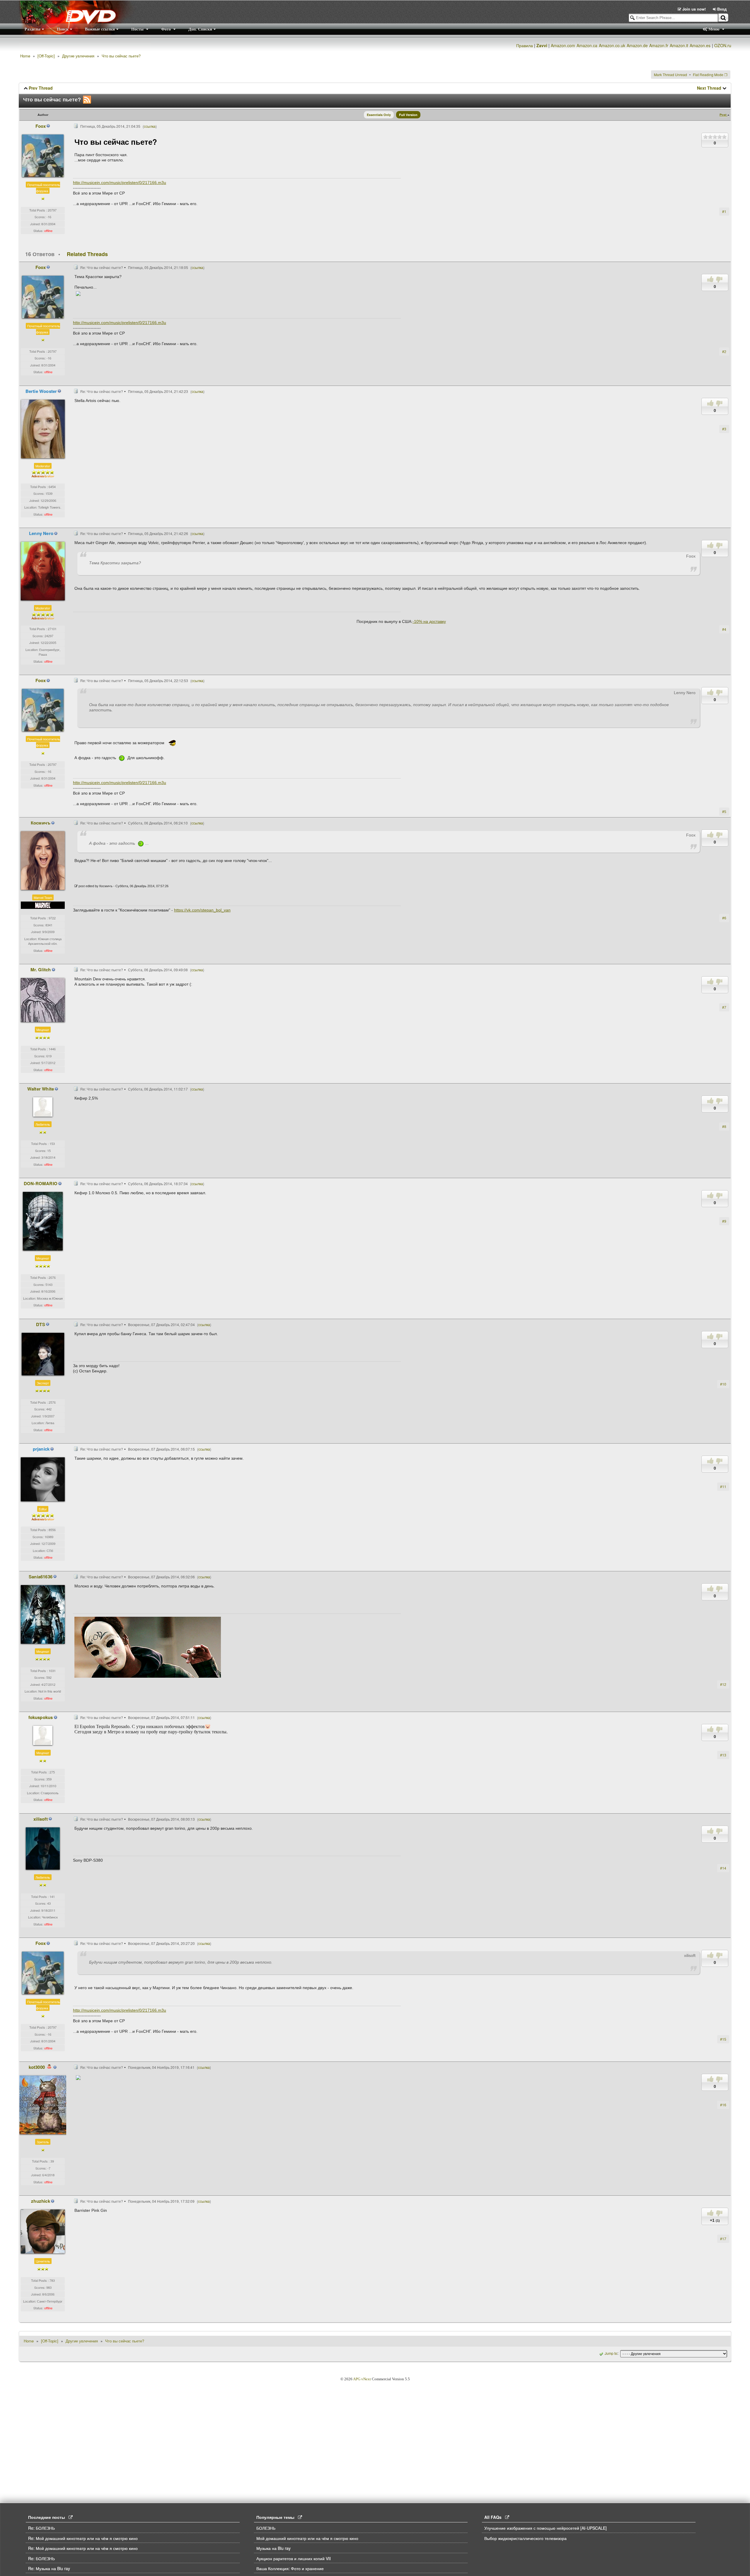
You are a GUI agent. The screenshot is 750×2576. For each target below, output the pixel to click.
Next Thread (709, 88)
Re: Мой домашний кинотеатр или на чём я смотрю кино (83, 2538)
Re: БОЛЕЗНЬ (41, 2528)
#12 (723, 1684)
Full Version (408, 115)
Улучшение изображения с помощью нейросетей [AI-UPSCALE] (546, 2528)
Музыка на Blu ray (273, 2548)
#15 (723, 2039)
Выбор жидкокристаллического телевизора (525, 2538)
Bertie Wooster (41, 391)
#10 (723, 1384)
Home (25, 56)
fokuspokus (41, 1717)
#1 (724, 211)
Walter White (41, 1089)
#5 (724, 811)
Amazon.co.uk (612, 45)
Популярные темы (277, 2517)
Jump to (611, 2353)
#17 (723, 2239)
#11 (723, 1487)
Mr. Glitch (41, 970)
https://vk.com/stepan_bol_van (202, 910)
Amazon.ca (587, 45)
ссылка (150, 126)
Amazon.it (679, 45)
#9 (724, 1221)
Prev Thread (41, 88)
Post (723, 115)
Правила (525, 45)
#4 (724, 629)
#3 (724, 429)
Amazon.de (637, 45)
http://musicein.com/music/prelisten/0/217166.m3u (120, 183)
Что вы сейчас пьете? (121, 56)
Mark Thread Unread (670, 75)
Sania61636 (41, 1577)
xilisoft (41, 1819)
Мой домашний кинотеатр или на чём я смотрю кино (307, 2538)
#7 (724, 1007)
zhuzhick (41, 2201)
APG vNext (362, 2379)
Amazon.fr (659, 45)
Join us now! (694, 9)
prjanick (41, 1449)
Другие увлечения (78, 56)
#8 (724, 1126)
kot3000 (37, 2067)
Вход (721, 9)
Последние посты (48, 2517)
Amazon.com (563, 45)
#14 (723, 1868)
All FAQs (495, 2517)
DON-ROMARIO (41, 1183)
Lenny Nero (41, 533)
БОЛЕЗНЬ (266, 2528)
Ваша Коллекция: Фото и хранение (290, 2568)
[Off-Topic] (46, 56)
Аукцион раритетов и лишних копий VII (294, 2558)
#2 (724, 351)
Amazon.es (700, 45)
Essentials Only (379, 115)
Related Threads (87, 254)
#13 (723, 1755)
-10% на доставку (429, 621)
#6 (724, 918)
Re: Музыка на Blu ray (49, 2568)
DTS (41, 1324)
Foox (41, 126)
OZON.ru (723, 45)
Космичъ (41, 823)
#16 (723, 2105)
